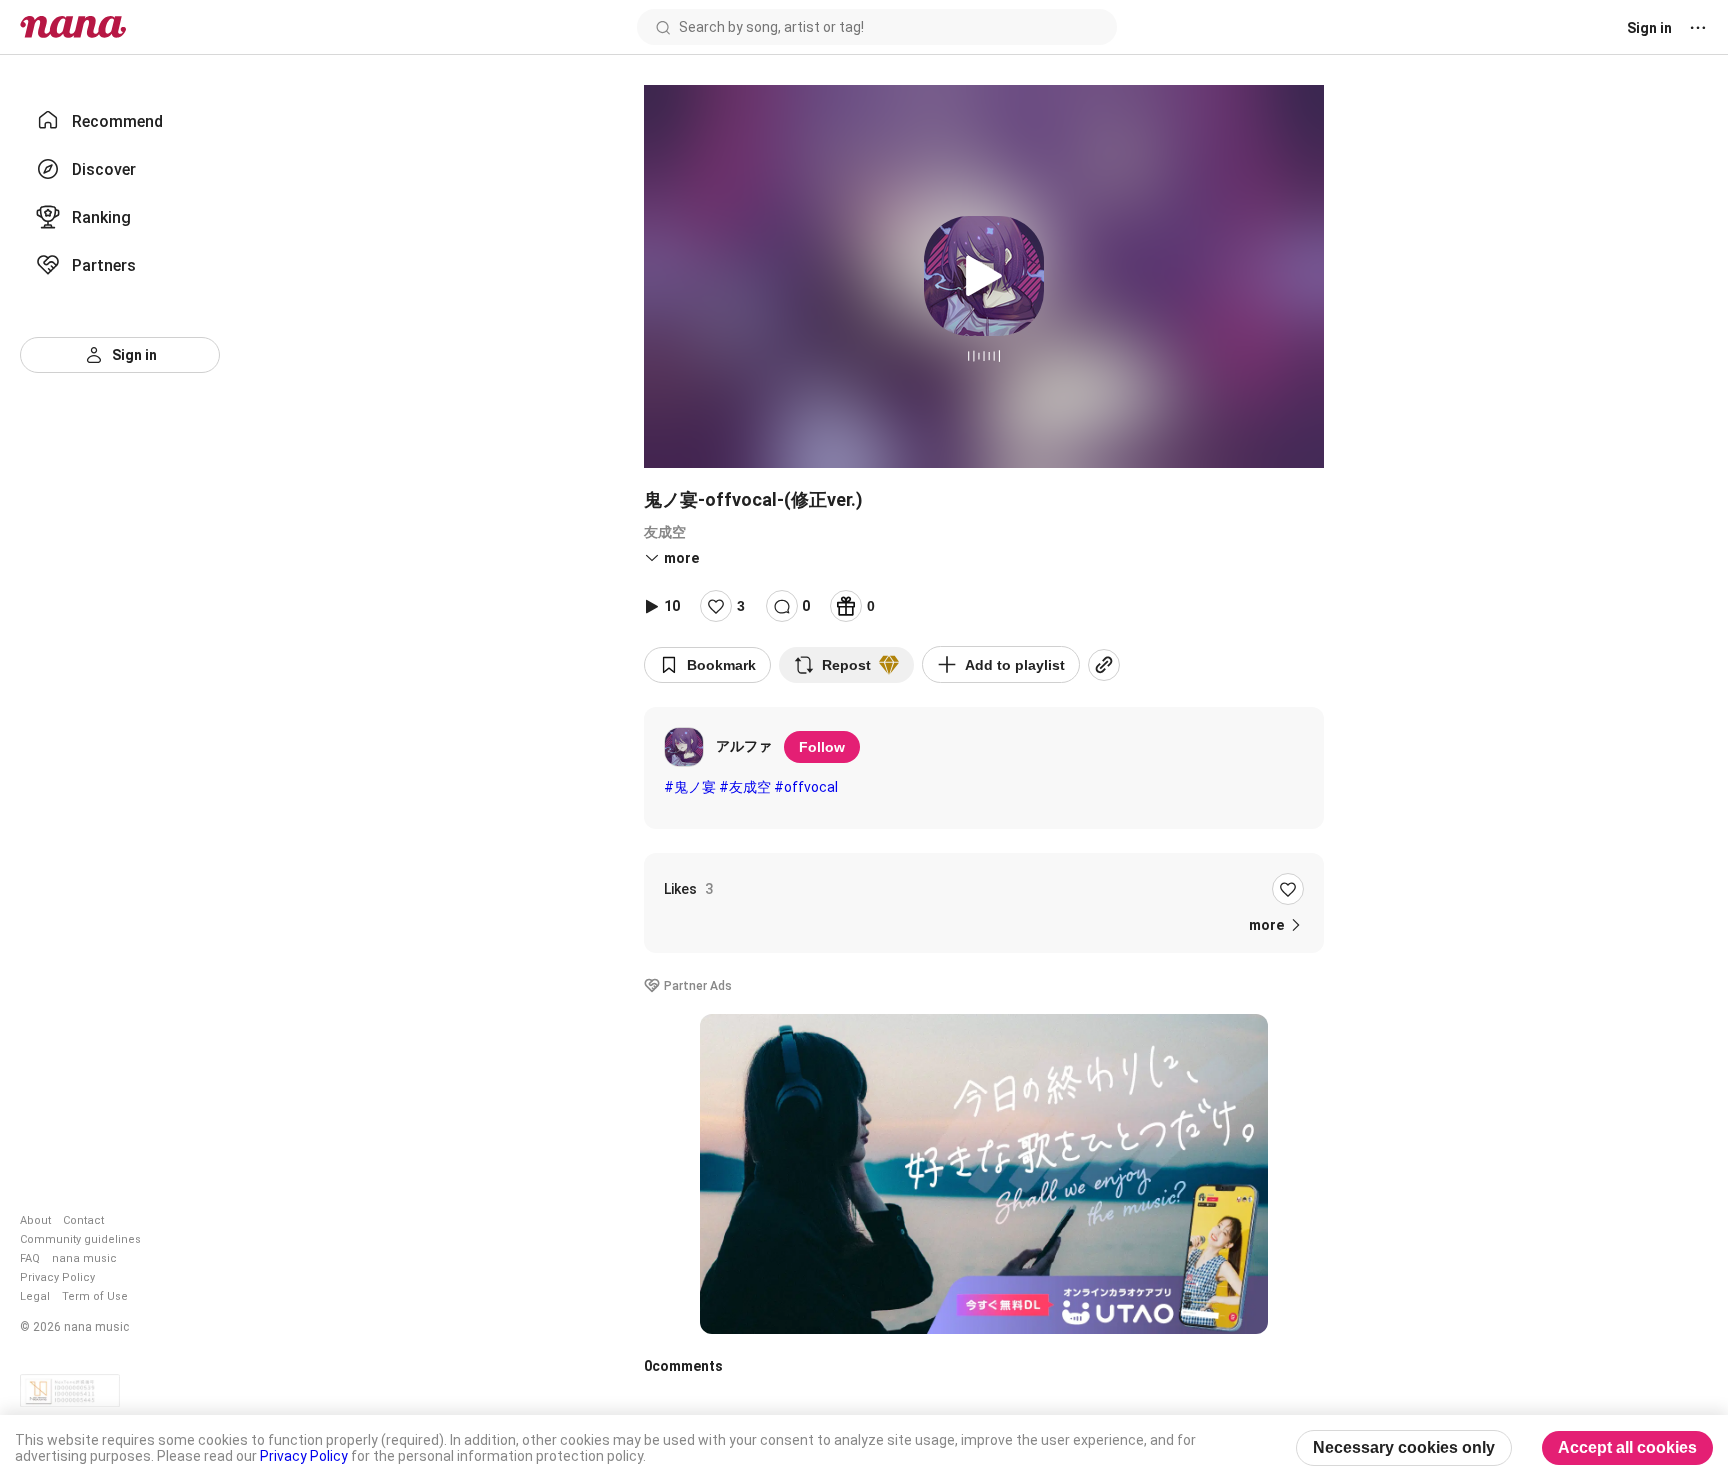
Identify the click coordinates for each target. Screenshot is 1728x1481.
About (35, 1220)
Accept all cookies (1627, 1447)
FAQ (30, 1258)
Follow (822, 747)
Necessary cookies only (1404, 1447)
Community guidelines (80, 1239)
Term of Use (95, 1296)
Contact (83, 1220)
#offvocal (806, 787)
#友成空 (745, 787)
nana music (84, 1258)
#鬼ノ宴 (690, 787)
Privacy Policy (57, 1277)
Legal (35, 1296)
